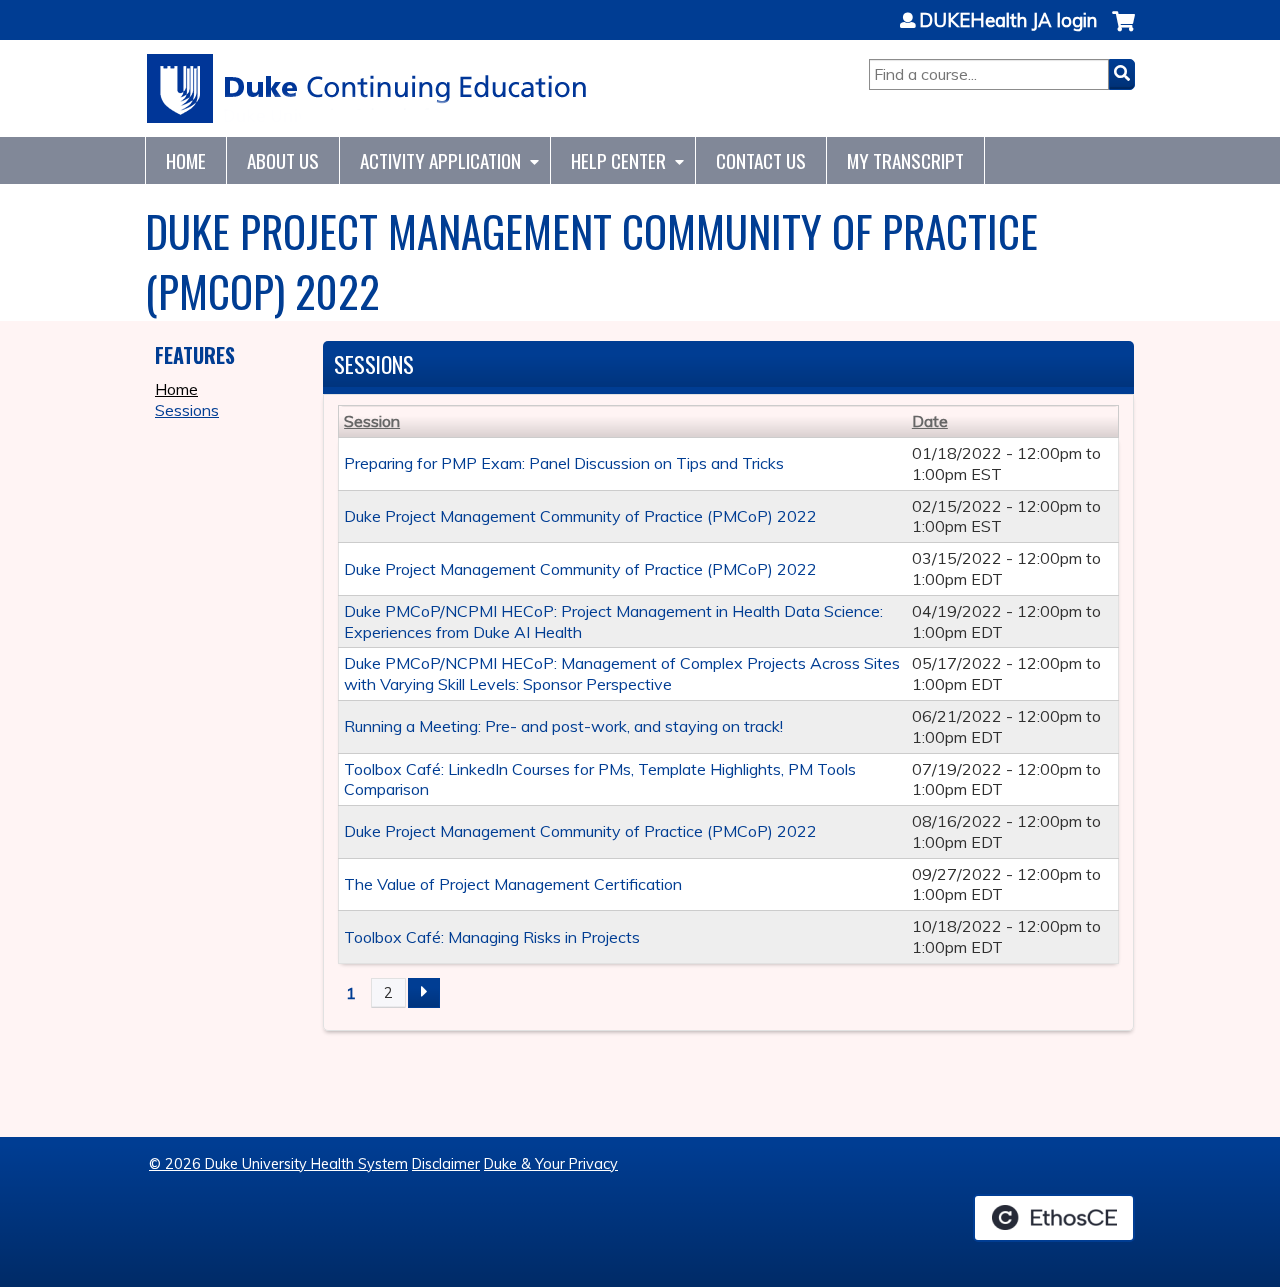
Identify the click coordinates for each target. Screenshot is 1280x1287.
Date (930, 421)
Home (186, 160)
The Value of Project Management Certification (513, 884)
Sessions (187, 410)
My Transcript (905, 160)
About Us (283, 160)
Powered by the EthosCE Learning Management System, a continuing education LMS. (1054, 1218)
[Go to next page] (424, 993)
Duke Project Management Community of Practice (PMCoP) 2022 (580, 516)
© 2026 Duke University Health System (278, 1164)
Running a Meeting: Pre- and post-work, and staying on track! (563, 726)
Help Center (618, 160)
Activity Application (440, 160)
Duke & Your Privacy (551, 1164)
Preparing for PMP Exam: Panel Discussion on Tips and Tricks (564, 463)
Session (372, 421)
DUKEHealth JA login (1008, 21)
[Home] (367, 88)
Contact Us (761, 160)
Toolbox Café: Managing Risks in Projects (492, 937)
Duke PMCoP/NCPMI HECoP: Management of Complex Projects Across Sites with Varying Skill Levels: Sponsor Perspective (622, 673)
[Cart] (1123, 31)
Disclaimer (446, 1164)
